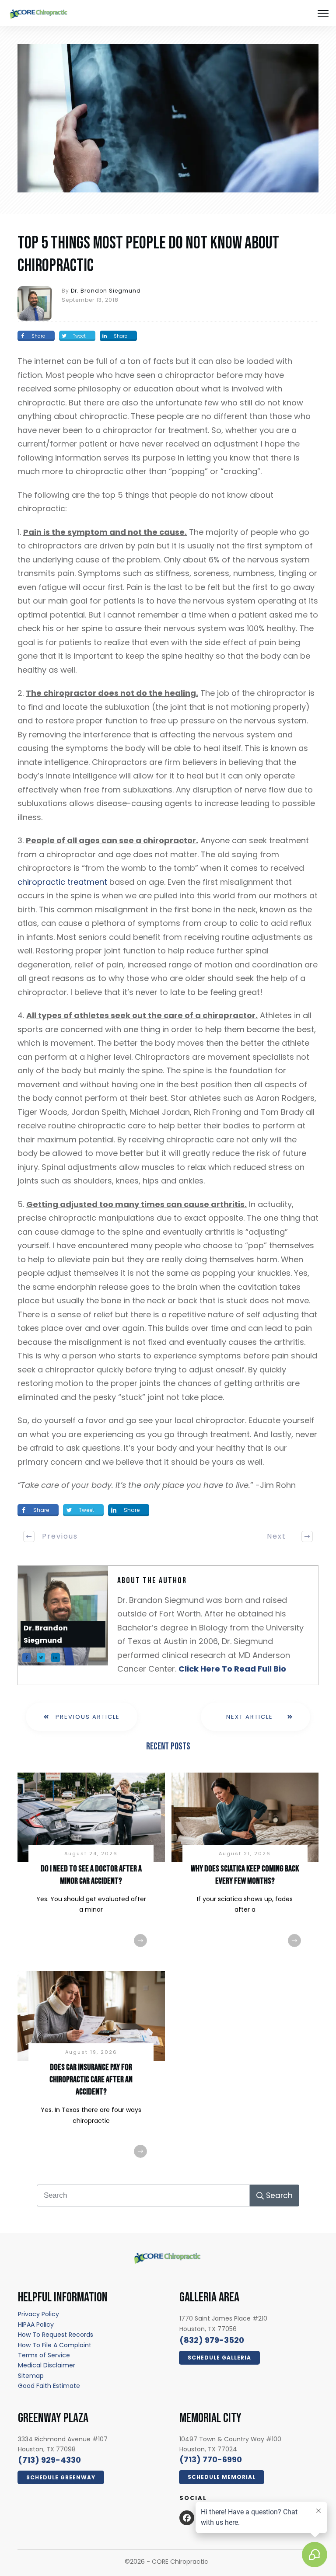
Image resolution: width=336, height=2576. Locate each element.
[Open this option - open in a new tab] (187, 2518)
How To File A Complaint (55, 2345)
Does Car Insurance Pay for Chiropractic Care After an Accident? (91, 2080)
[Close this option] (323, 13)
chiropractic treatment (62, 882)
